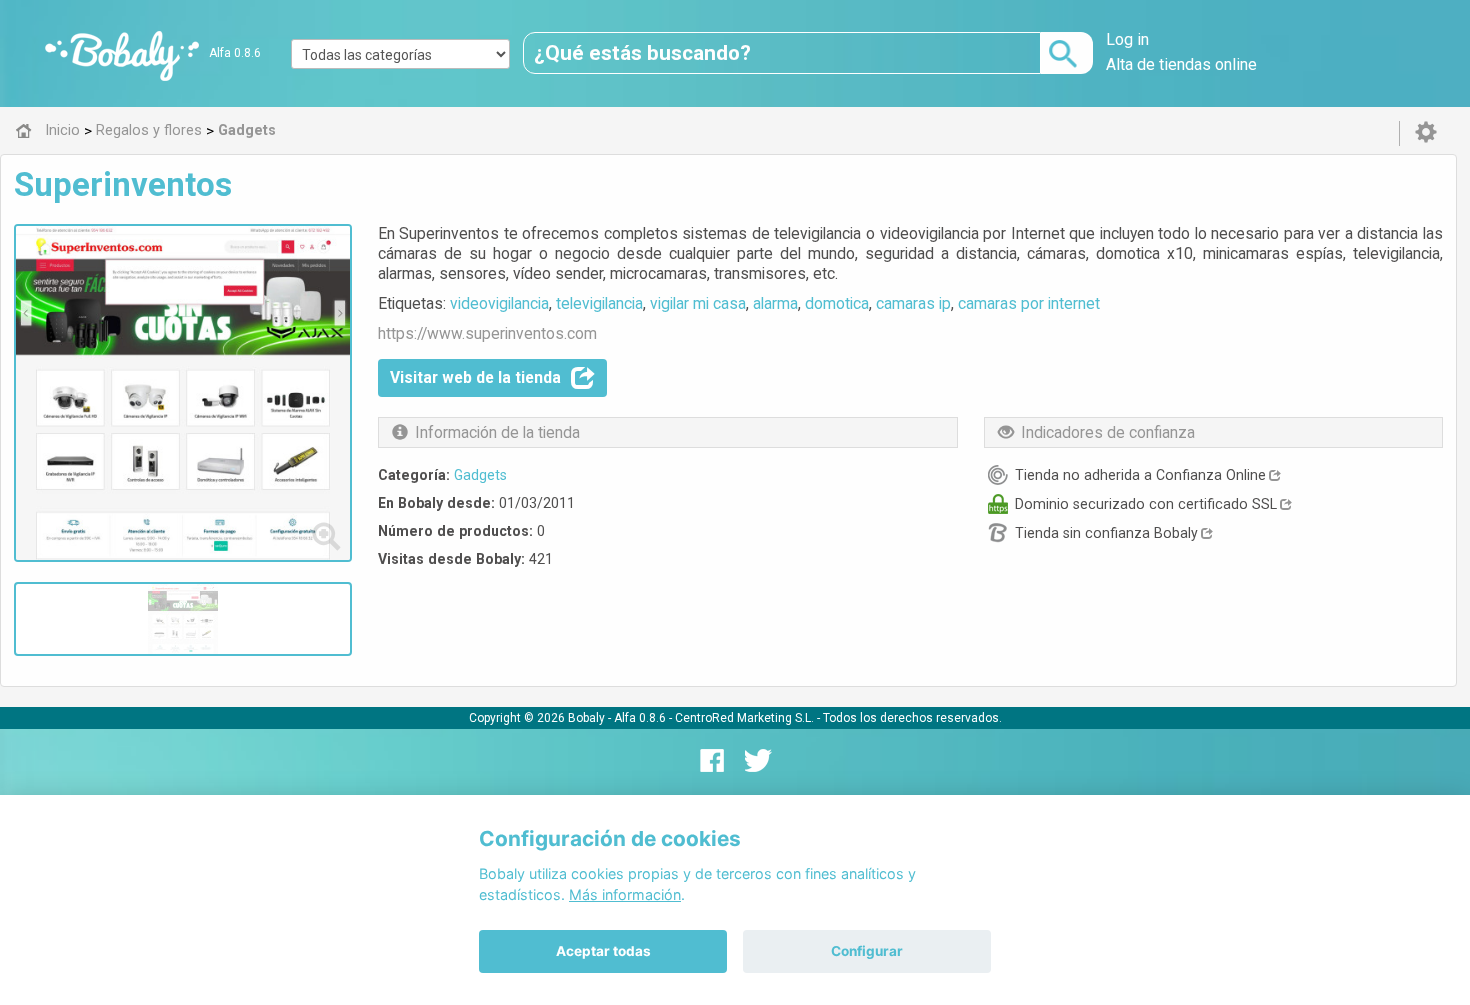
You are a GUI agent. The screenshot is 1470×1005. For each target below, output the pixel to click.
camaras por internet (1029, 303)
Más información (625, 894)
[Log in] (1426, 133)
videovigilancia (499, 303)
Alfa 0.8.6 (235, 53)
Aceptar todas (603, 951)
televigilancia (599, 303)
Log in (1127, 39)
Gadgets (480, 475)
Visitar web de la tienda (475, 377)
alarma (775, 303)
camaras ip (913, 303)
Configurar (867, 951)
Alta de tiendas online (1181, 64)
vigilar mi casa (698, 303)
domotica (837, 303)
